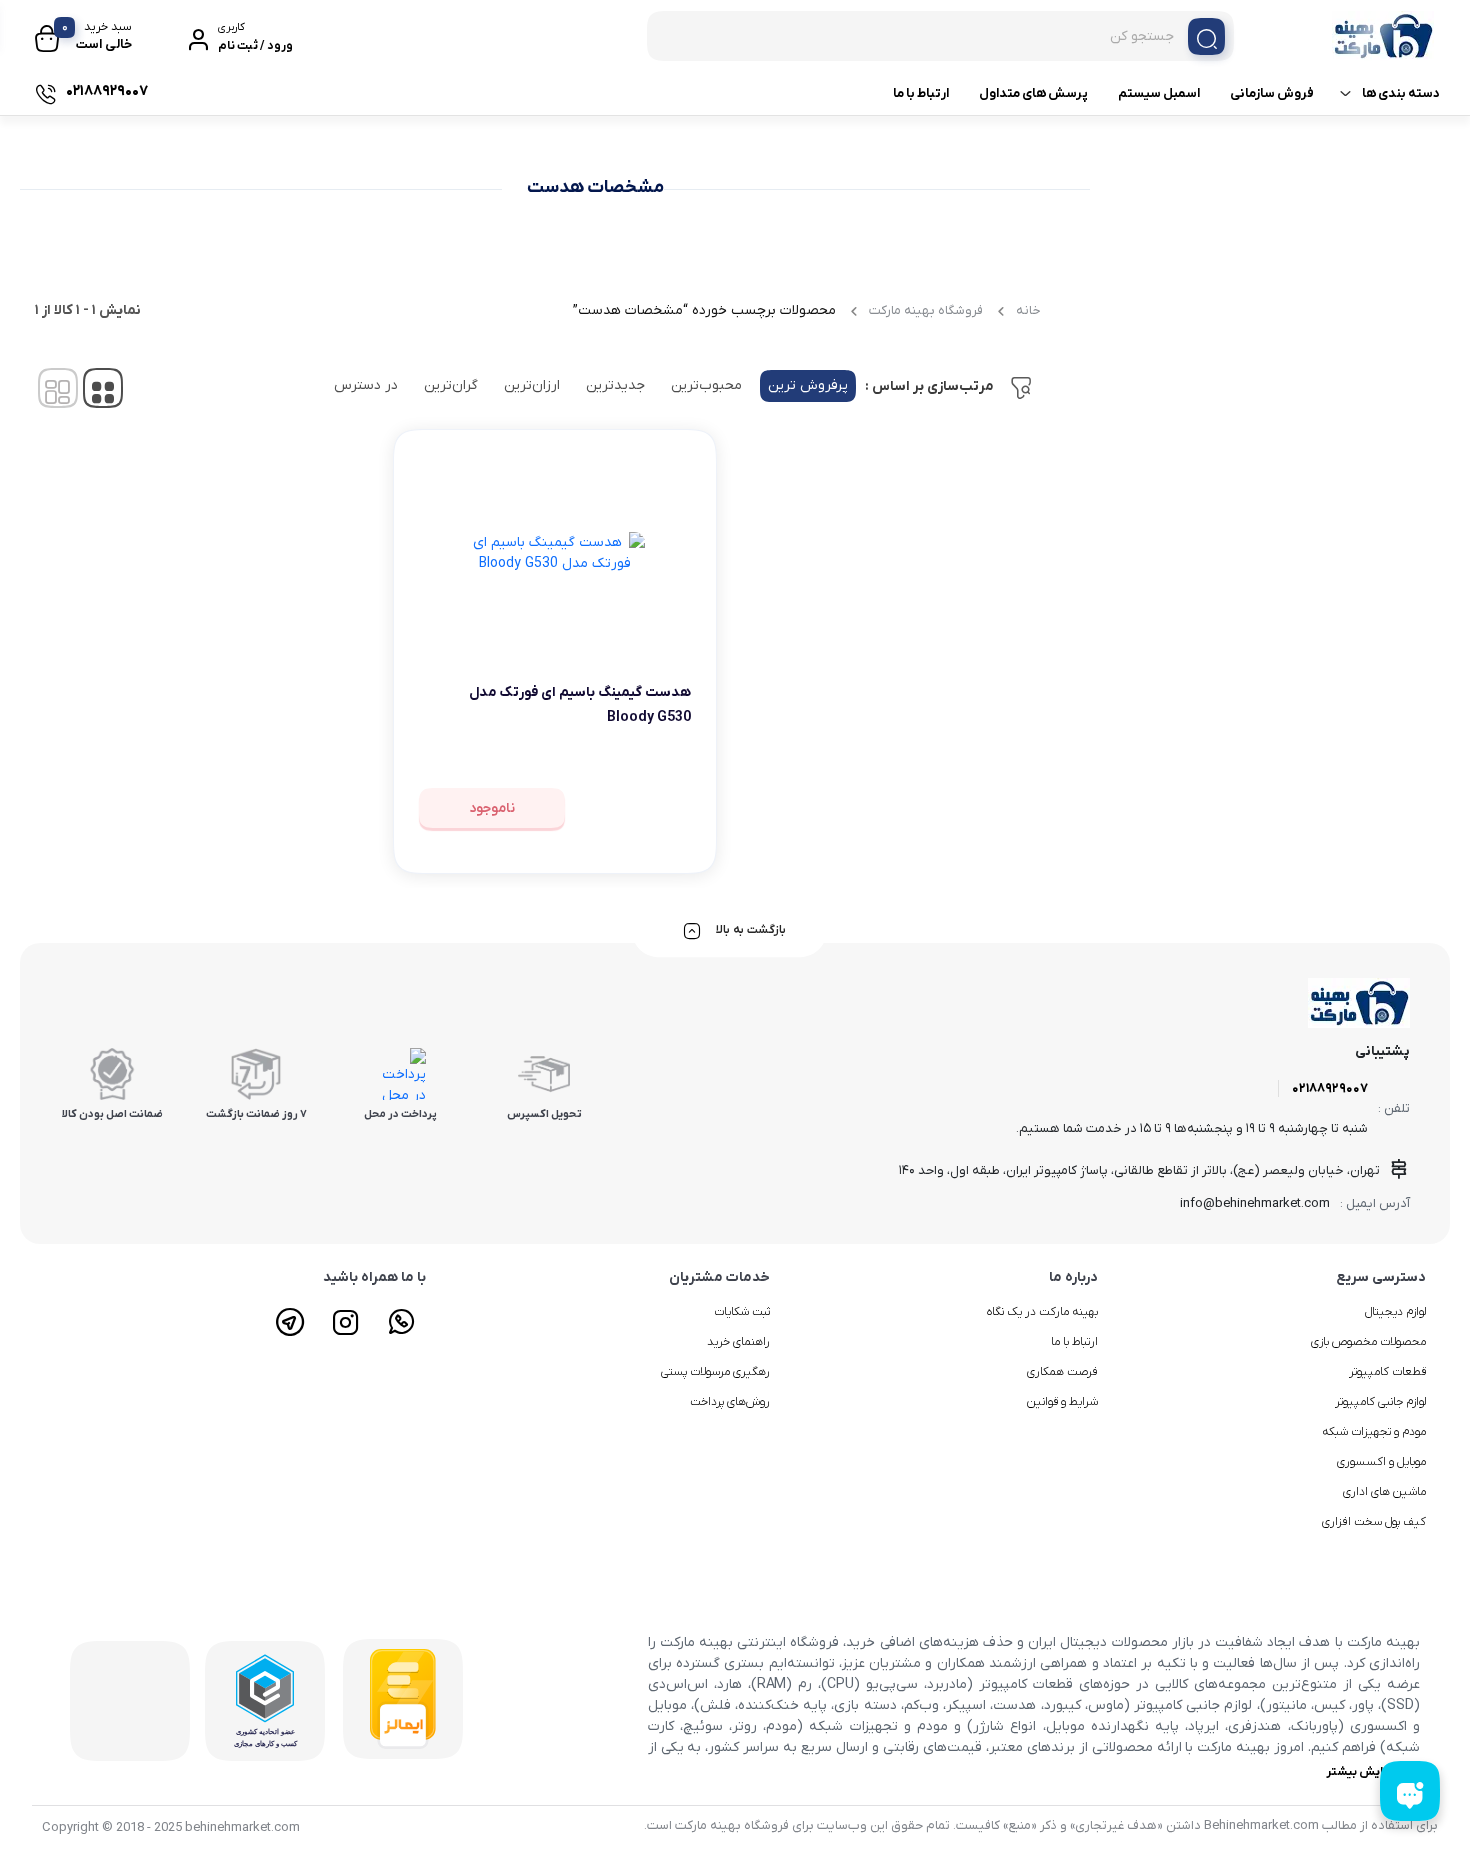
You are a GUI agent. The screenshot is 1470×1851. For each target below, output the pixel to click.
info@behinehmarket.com (1255, 1203)
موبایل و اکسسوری (1381, 1462)
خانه (1028, 310)
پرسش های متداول (1033, 93)
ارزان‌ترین (532, 385)
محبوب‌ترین (706, 385)
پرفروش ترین (808, 385)
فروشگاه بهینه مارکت (926, 310)
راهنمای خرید (738, 1342)
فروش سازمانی (1272, 93)
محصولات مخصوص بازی (1368, 1342)
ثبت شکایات (742, 1312)
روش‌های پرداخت (730, 1402)
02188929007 (1330, 1088)
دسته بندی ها (1401, 93)
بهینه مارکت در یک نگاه (1042, 1312)
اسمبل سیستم (1159, 93)
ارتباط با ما (921, 93)
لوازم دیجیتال (1395, 1312)
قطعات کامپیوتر (1387, 1372)
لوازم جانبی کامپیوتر (1380, 1402)
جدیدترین (615, 385)
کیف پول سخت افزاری (1374, 1522)
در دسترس (366, 385)
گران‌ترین (451, 385)
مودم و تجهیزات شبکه (1374, 1432)
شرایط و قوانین (1062, 1402)
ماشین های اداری (1384, 1492)
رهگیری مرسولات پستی (715, 1372)
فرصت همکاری (1062, 1372)
